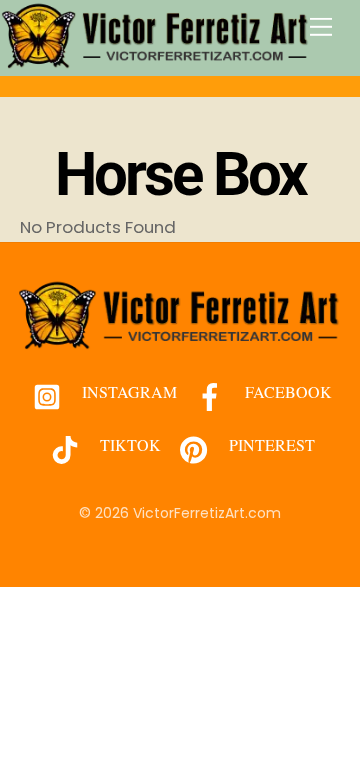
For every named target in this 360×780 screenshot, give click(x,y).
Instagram (127, 391)
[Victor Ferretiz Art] (156, 60)
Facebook (286, 391)
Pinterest (270, 444)
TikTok (128, 444)
